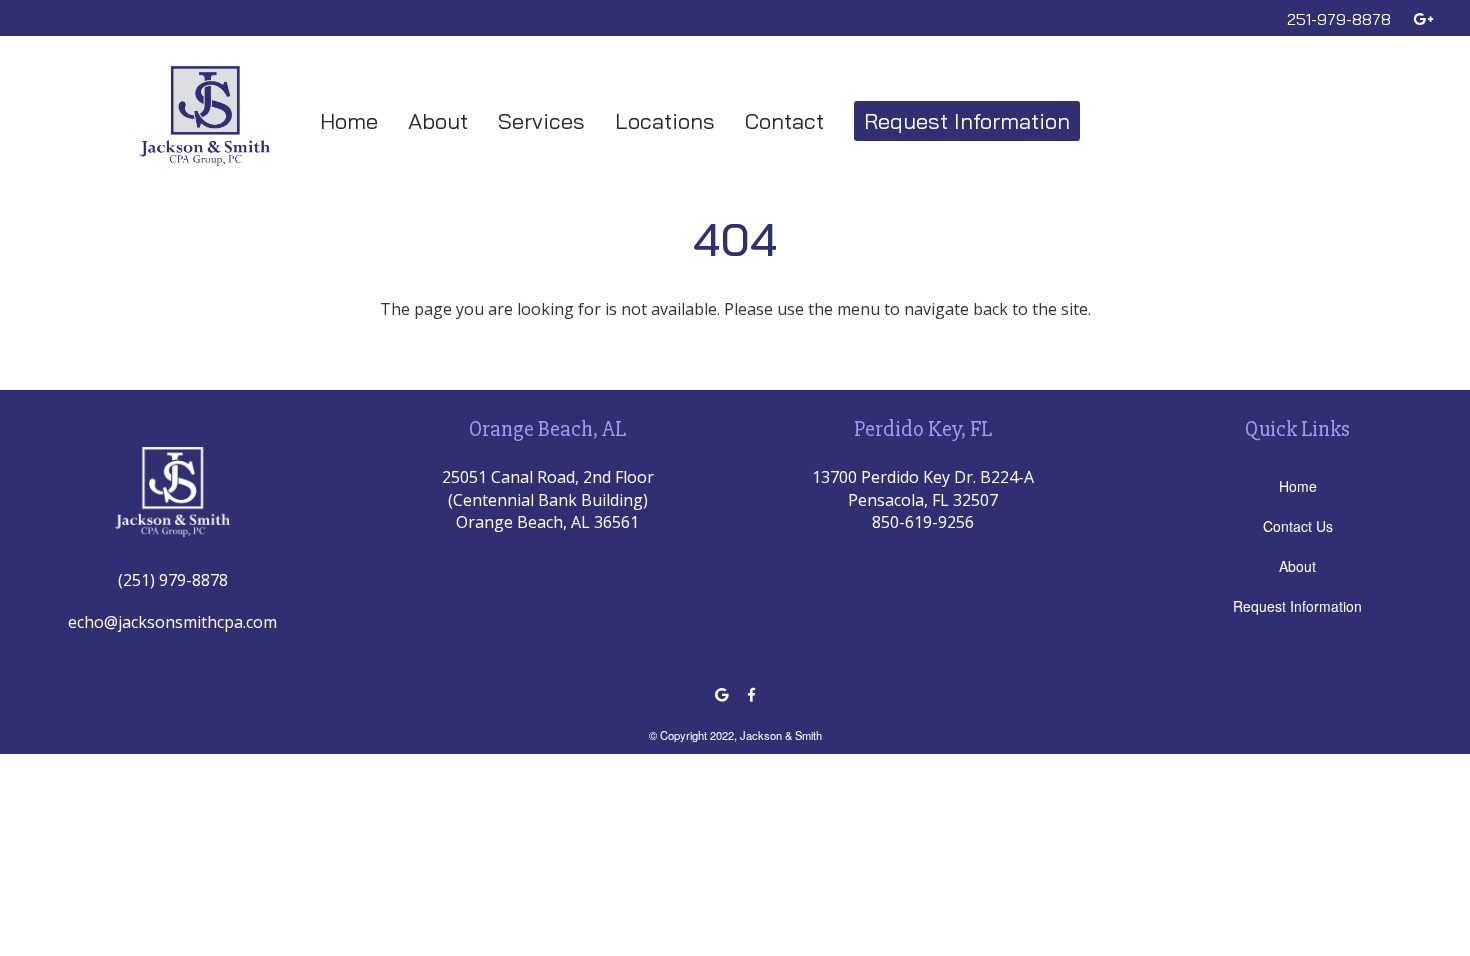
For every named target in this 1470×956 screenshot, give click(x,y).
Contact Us (1298, 526)
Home (349, 121)
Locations (665, 121)
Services (541, 121)
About (438, 121)
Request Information (967, 121)
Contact (784, 121)
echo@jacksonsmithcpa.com (172, 622)
